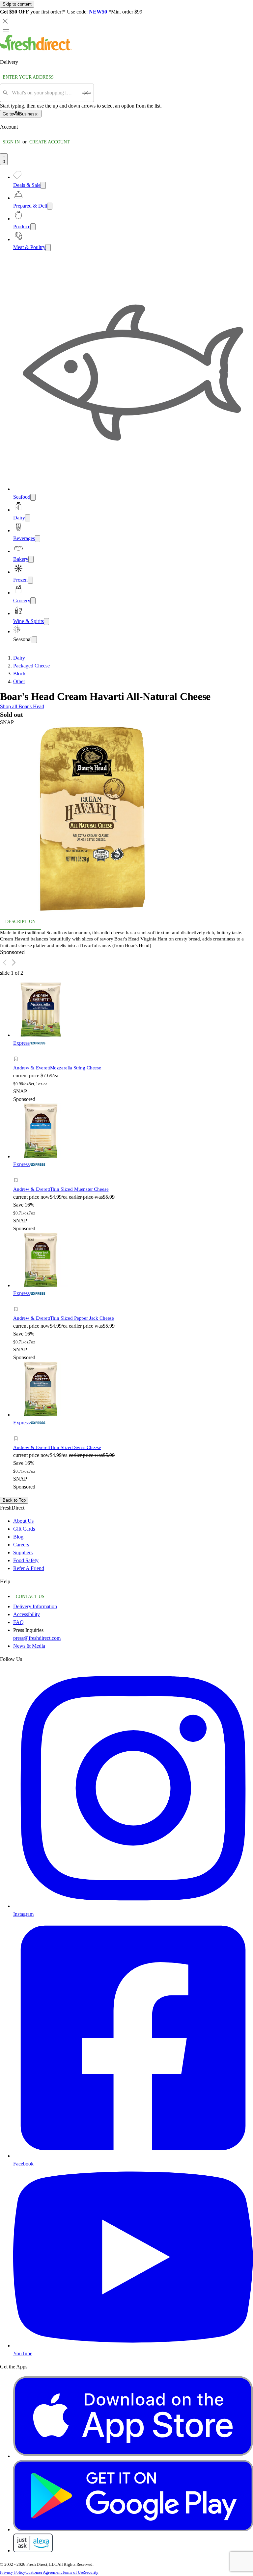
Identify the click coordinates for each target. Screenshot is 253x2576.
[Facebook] (133, 2156)
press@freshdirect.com (37, 1638)
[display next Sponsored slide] (14, 963)
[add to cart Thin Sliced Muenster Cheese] (18, 1173)
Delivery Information (35, 1606)
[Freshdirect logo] (36, 49)
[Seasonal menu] (34, 640)
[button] (126, 820)
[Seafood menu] (33, 497)
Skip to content (17, 4)
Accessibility (27, 1614)
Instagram (23, 1914)
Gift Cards (24, 1529)
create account (50, 142)
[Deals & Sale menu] (43, 185)
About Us (23, 1521)
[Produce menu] (33, 227)
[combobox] (45, 93)
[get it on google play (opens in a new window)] (133, 2529)
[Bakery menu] (31, 559)
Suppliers (23, 1552)
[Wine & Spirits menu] (46, 622)
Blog (18, 1537)
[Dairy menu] (28, 518)
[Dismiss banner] (5, 21)
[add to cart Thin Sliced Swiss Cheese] (18, 1431)
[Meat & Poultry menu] (48, 248)
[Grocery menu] (33, 601)
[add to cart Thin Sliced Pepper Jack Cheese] (18, 1302)
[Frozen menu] (30, 580)
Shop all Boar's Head (22, 706)
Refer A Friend (29, 1568)
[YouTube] (133, 2346)
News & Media (29, 1646)
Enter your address (28, 77)
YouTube (23, 2353)
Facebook (23, 2164)
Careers (21, 1545)
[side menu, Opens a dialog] (6, 31)
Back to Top (14, 1500)
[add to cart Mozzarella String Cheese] (18, 1051)
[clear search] (86, 93)
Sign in (11, 142)
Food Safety (26, 1560)
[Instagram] (133, 1906)
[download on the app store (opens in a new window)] (133, 2456)
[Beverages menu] (38, 539)
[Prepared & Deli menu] (50, 206)
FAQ (18, 1622)
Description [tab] (20, 922)
